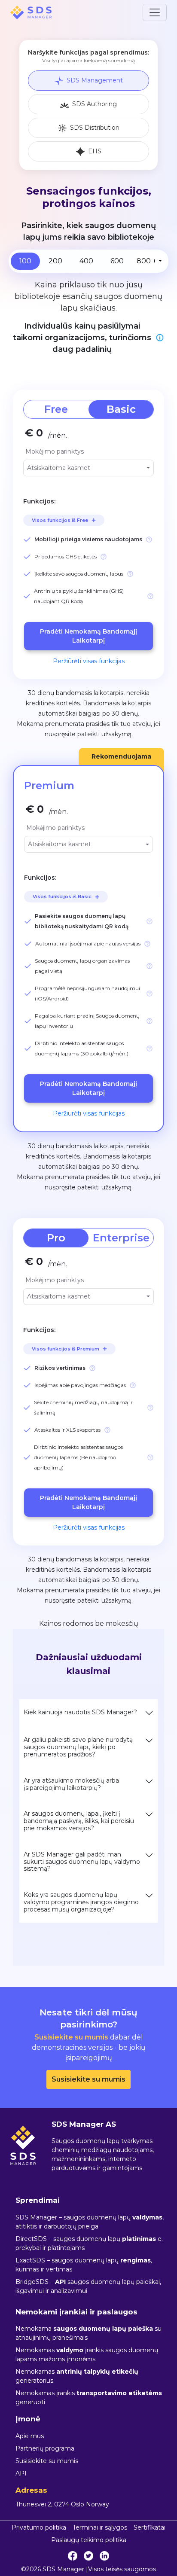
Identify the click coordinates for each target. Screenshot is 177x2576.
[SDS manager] (31, 12)
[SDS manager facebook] (73, 2556)
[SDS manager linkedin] (104, 2556)
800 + (146, 261)
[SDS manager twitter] (88, 2556)
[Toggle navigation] (155, 12)
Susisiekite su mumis (88, 2079)
